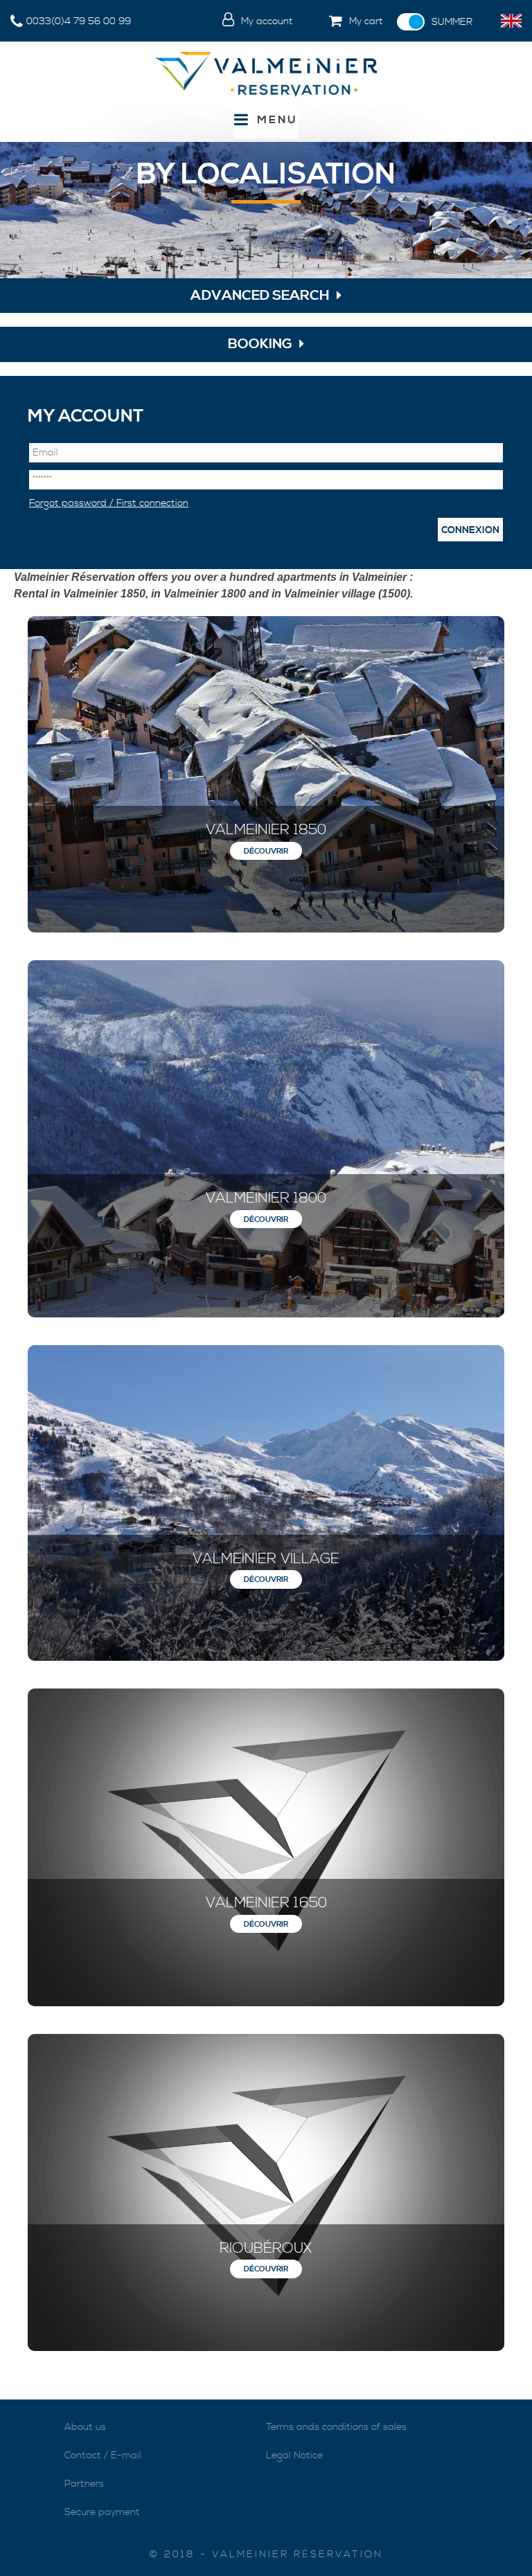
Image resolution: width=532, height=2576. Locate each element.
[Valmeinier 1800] (266, 1139)
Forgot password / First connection (109, 503)
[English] (511, 21)
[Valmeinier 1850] (266, 774)
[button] (345, 22)
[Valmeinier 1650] (266, 1847)
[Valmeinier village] (266, 1503)
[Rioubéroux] (266, 2192)
